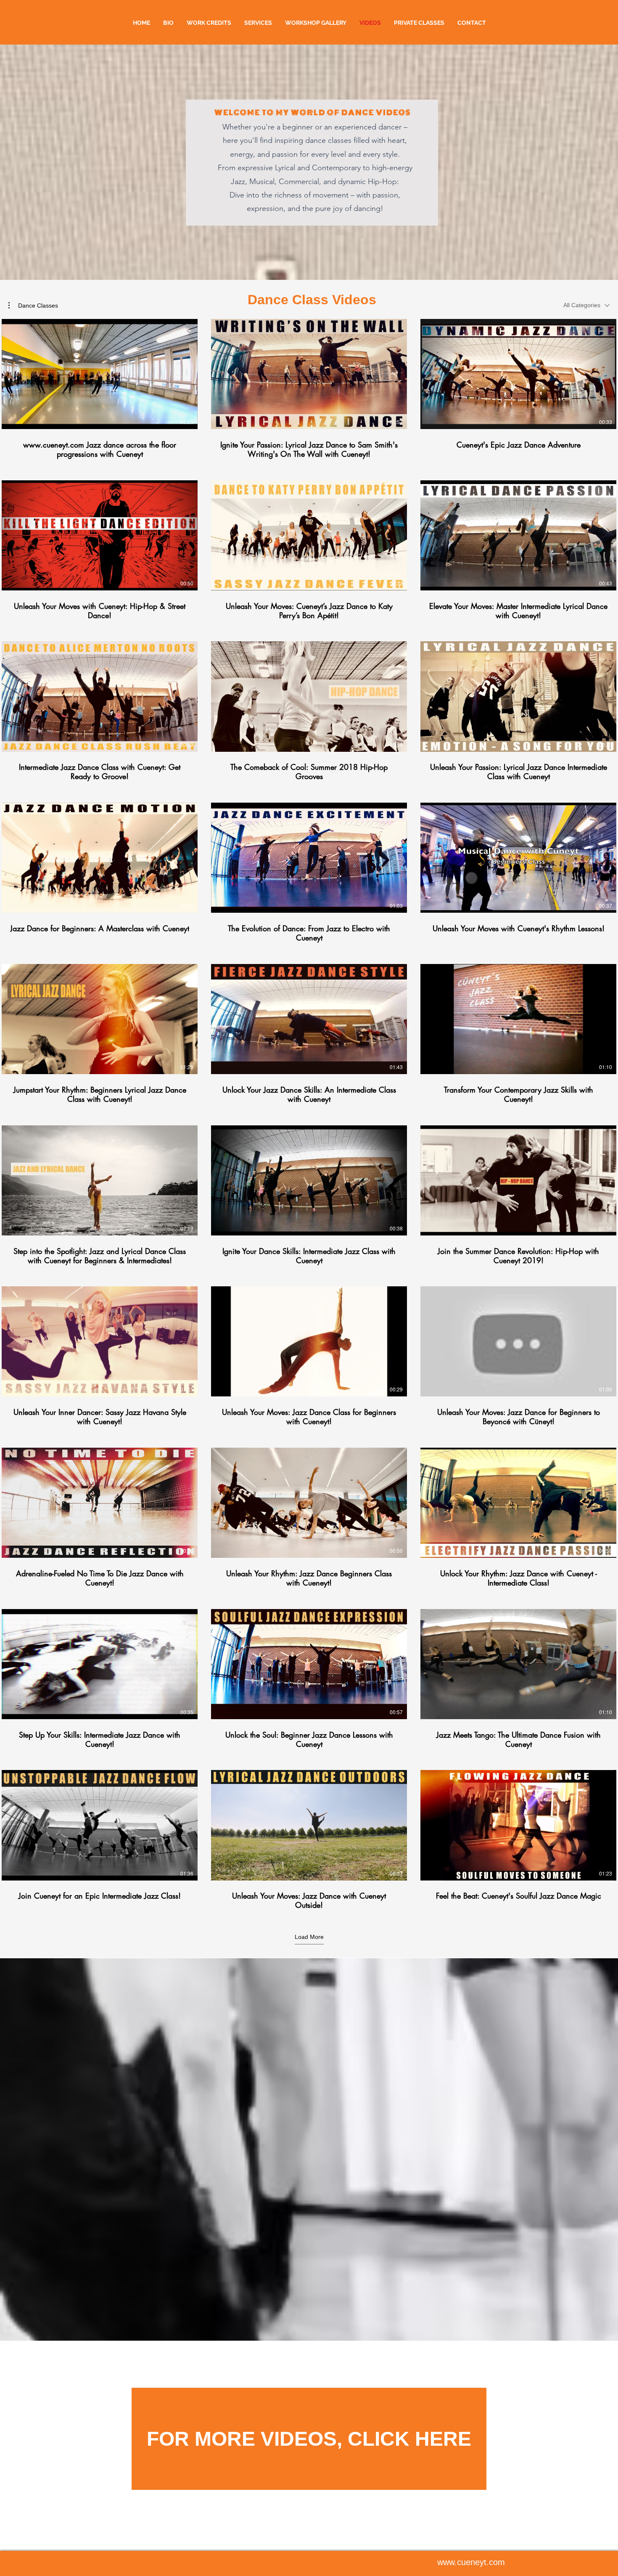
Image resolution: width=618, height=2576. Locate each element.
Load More (309, 1937)
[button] (33, 306)
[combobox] (586, 305)
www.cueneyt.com (471, 2562)
